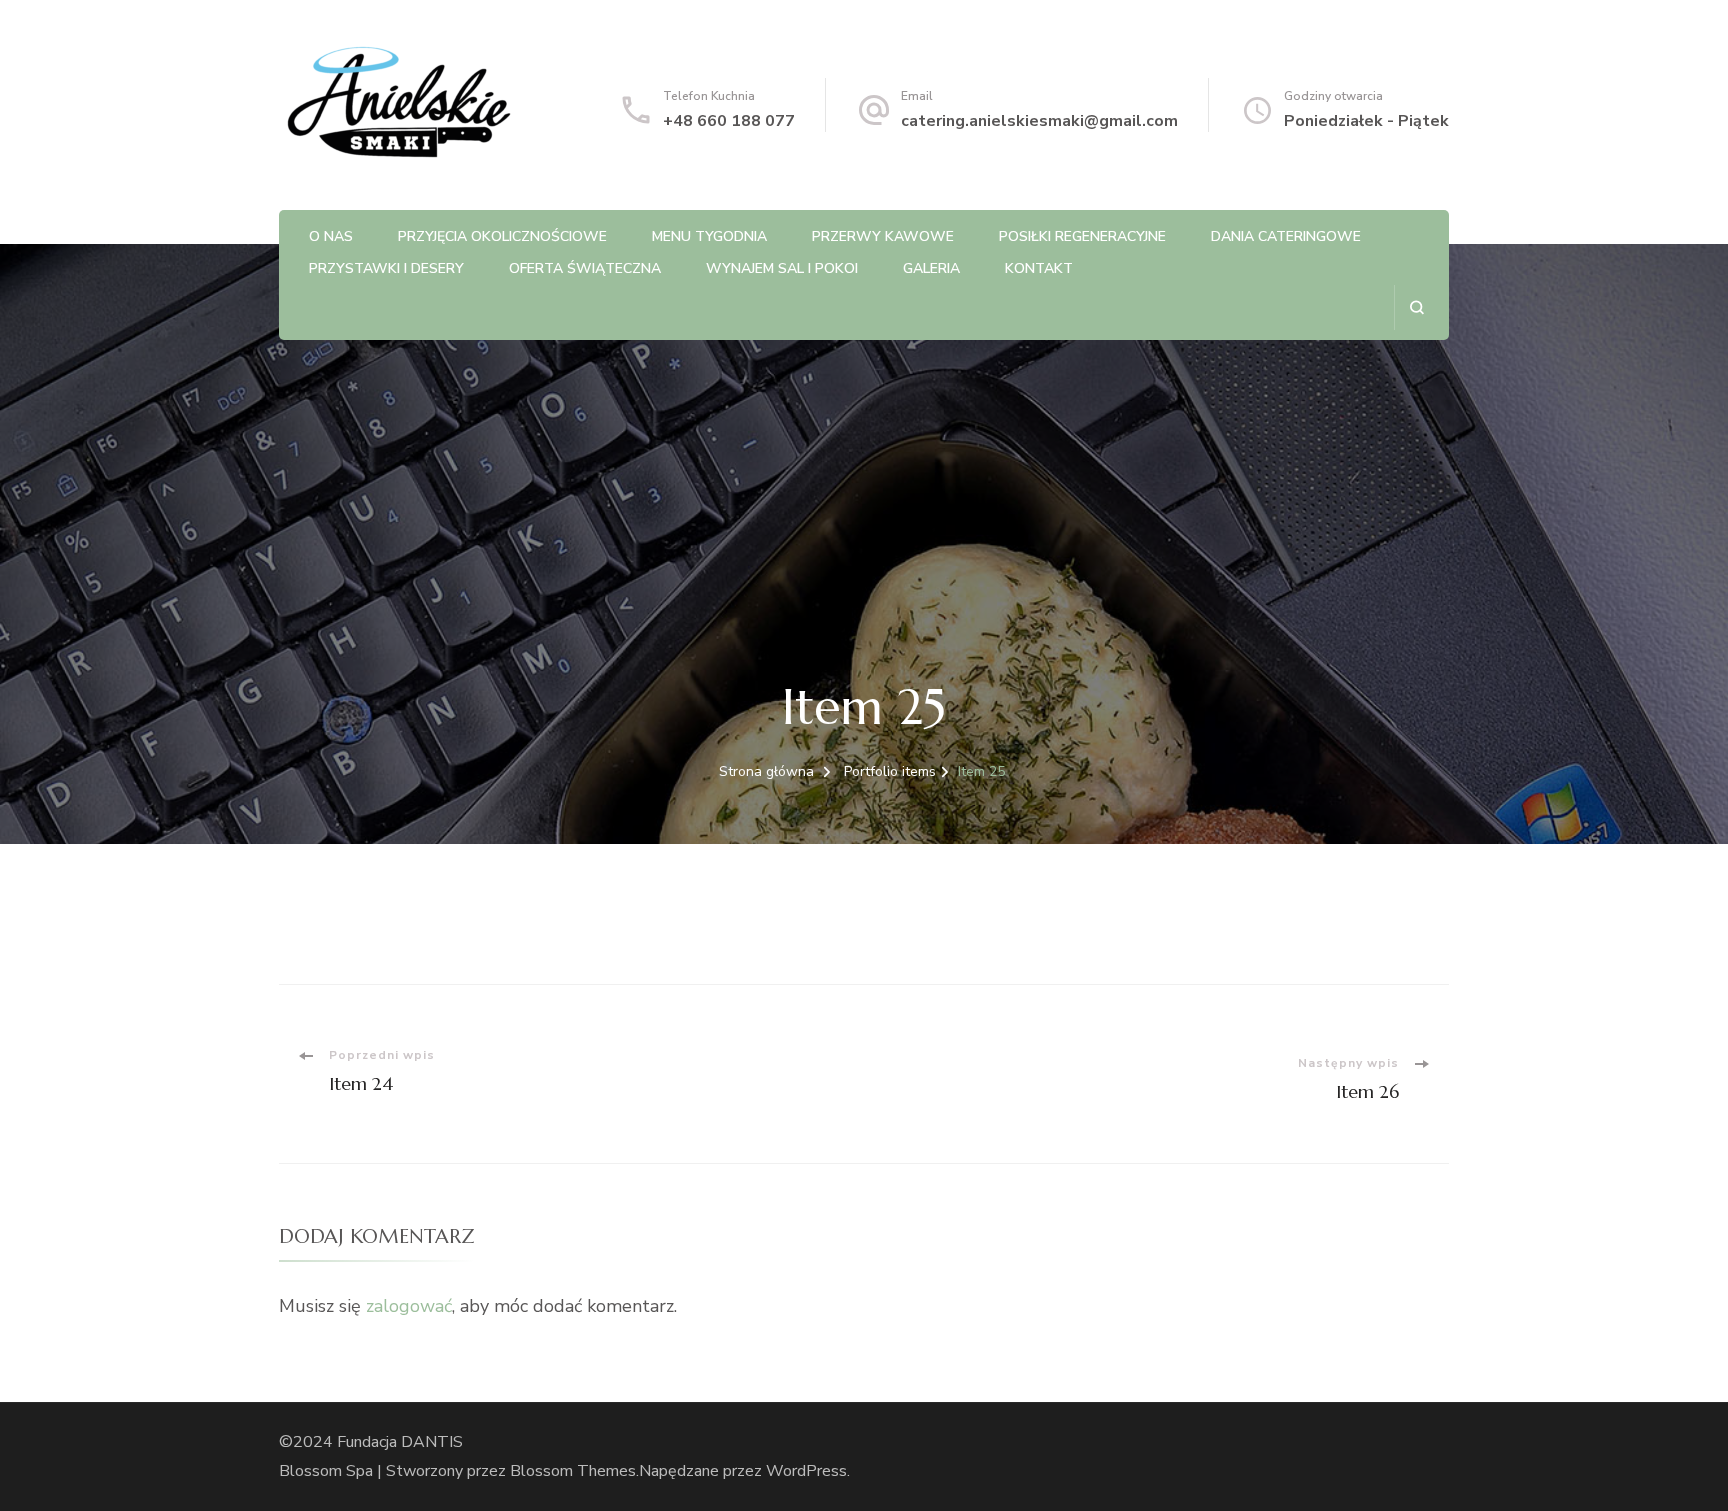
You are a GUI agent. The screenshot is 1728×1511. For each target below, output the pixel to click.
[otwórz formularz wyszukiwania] (1416, 307)
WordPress (806, 1471)
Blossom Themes (573, 1471)
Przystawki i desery (386, 268)
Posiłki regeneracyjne (1082, 236)
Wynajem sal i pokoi (782, 268)
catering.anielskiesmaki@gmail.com (1039, 121)
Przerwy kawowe (883, 236)
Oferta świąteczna (585, 268)
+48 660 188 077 (729, 121)
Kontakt (1039, 268)
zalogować (409, 1306)
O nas (331, 236)
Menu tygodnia (709, 236)
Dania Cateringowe (1286, 236)
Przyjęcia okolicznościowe (502, 236)
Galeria (931, 268)
